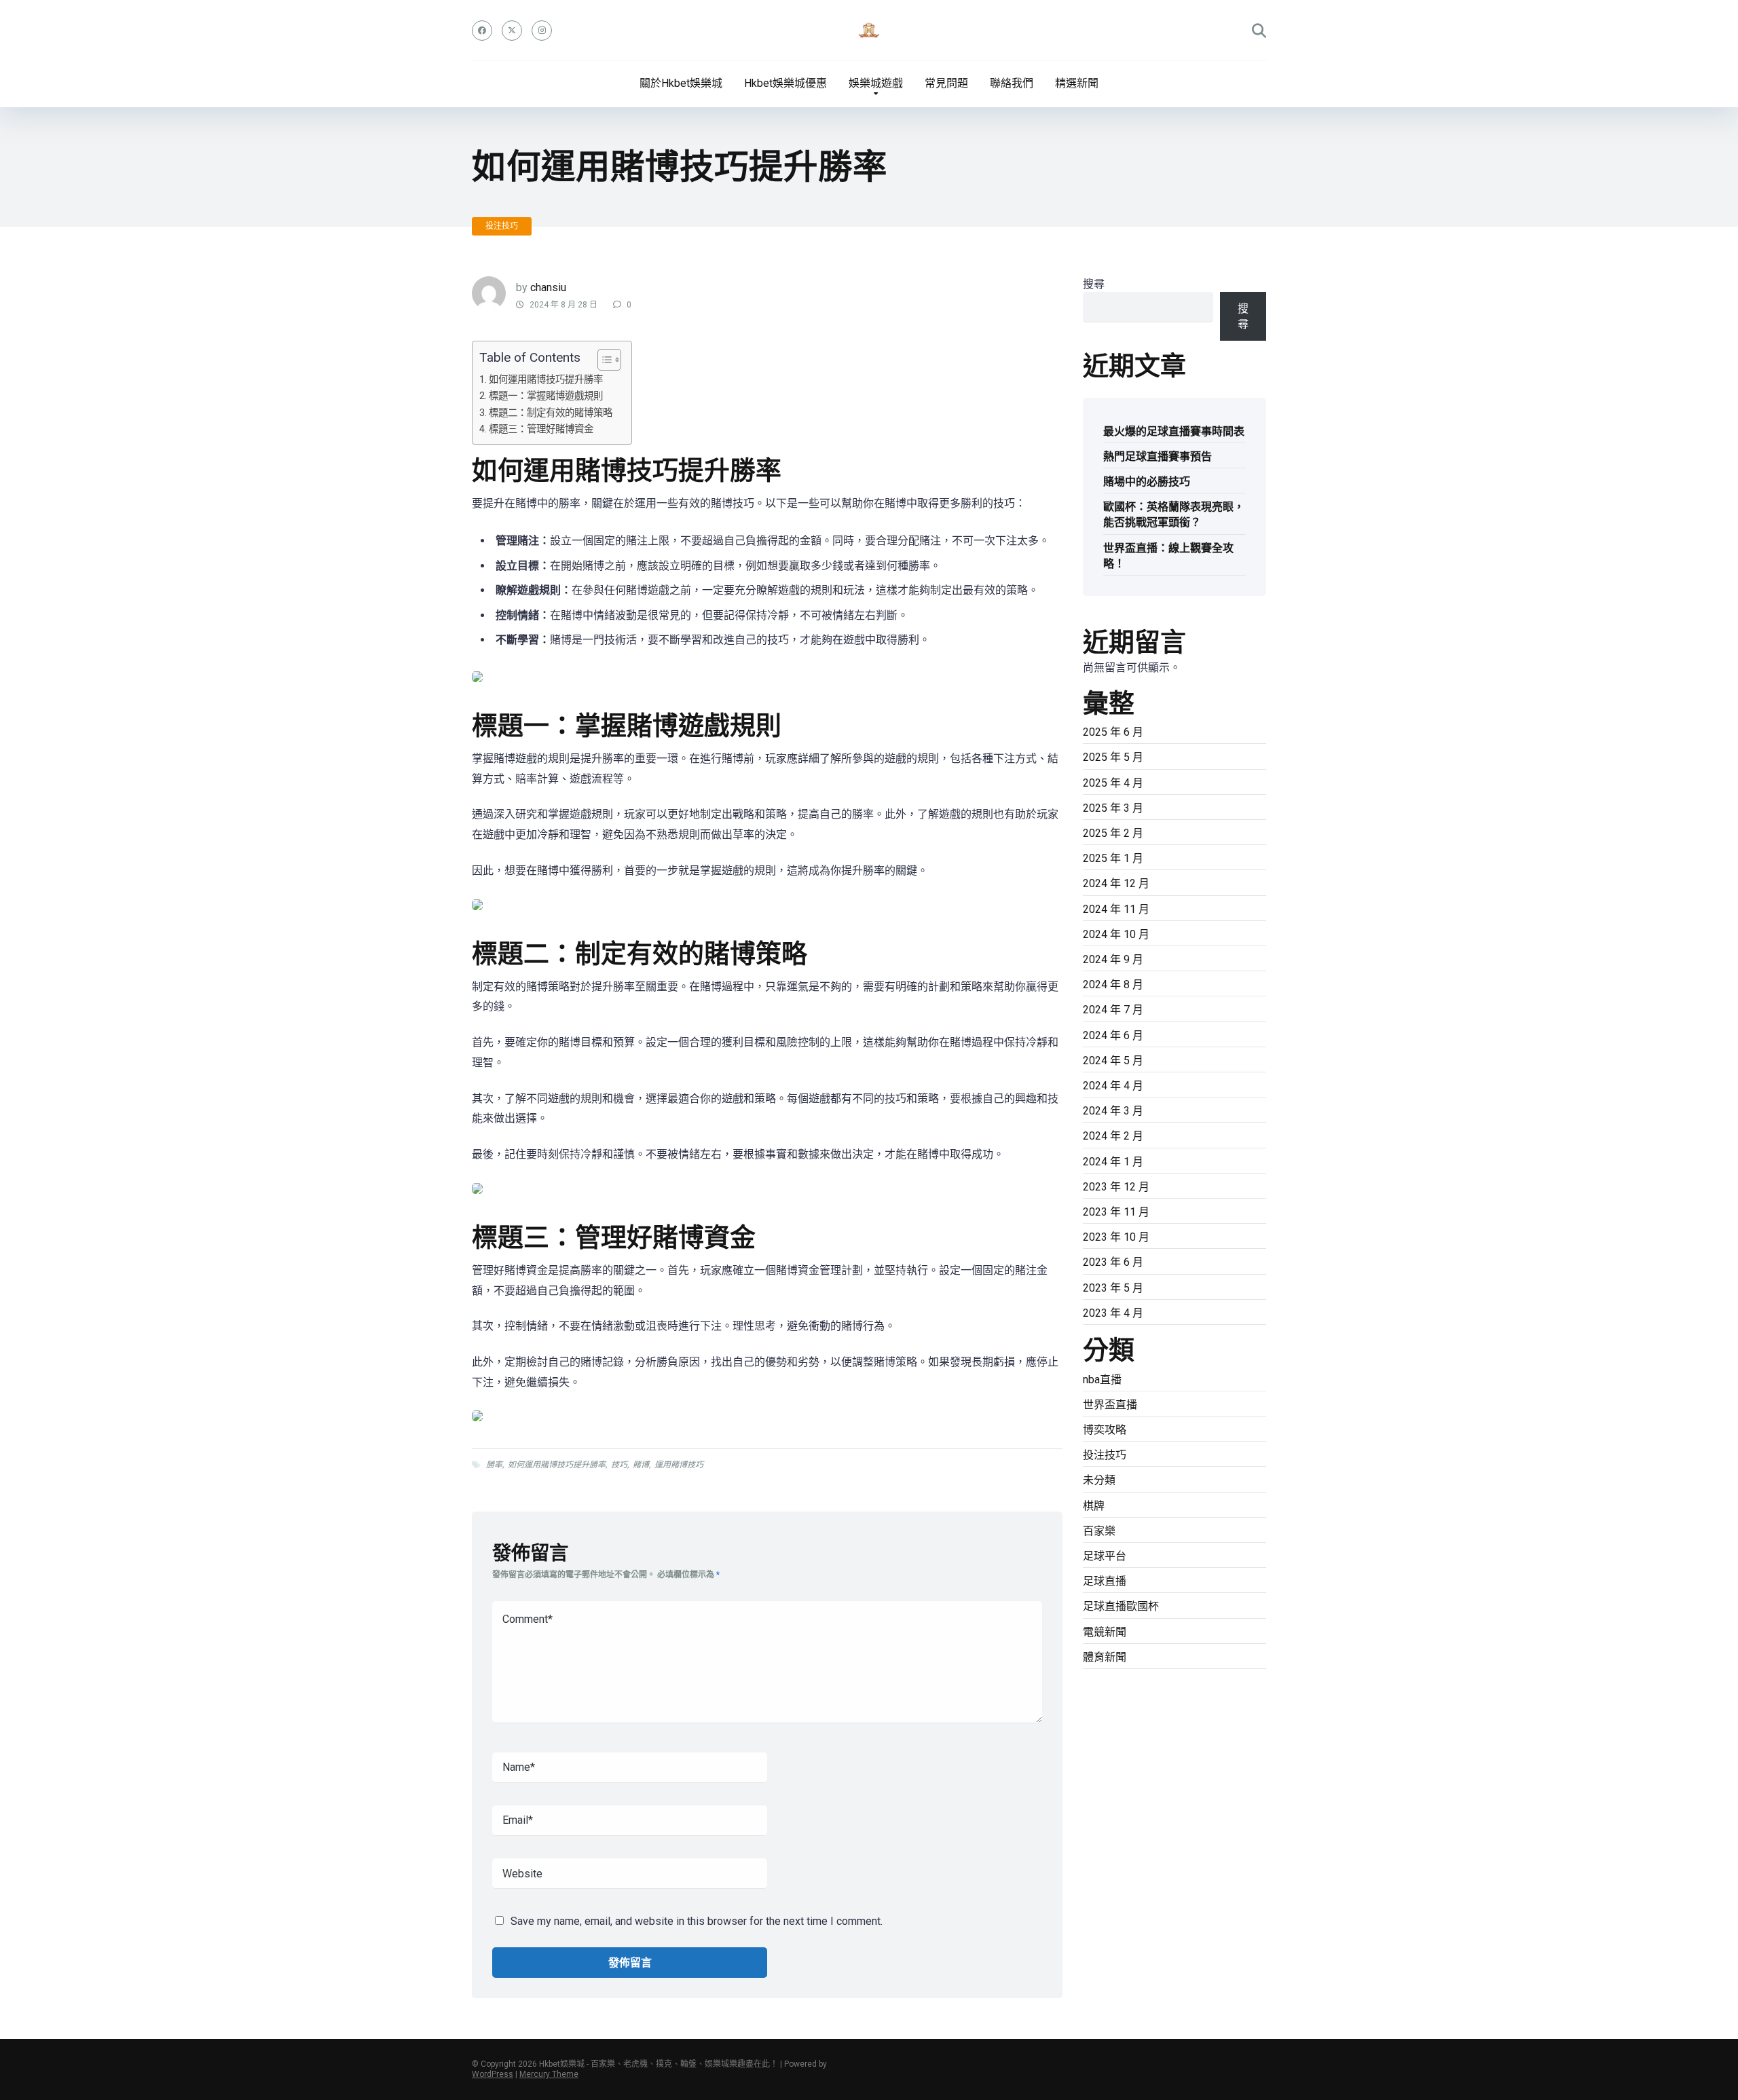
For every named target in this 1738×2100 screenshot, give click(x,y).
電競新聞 (1105, 1632)
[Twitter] (512, 31)
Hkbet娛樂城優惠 (785, 83)
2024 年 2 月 (1113, 1136)
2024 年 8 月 (1113, 985)
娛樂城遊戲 (876, 83)
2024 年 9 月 (1113, 959)
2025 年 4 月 (1113, 783)
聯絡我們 (1012, 83)
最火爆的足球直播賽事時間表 (1174, 431)
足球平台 (1105, 1556)
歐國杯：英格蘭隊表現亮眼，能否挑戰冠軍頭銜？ (1174, 514)
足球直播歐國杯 (1121, 1606)
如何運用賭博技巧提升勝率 (546, 380)
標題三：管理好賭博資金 (541, 429)
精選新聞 (1077, 83)
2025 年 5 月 (1113, 757)
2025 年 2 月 (1113, 833)
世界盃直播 (1110, 1405)
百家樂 (1099, 1531)
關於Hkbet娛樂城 (681, 83)
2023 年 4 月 (1113, 1313)
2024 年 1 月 (1113, 1162)
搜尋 (1094, 284)
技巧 (619, 1465)
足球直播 (1105, 1581)
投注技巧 (502, 226)
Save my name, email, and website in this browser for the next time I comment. (697, 1921)
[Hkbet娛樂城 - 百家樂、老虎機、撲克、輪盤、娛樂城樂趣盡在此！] (869, 31)
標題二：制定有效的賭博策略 (551, 413)
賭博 (641, 1465)
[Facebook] (482, 31)
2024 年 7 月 (1113, 1010)
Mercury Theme (549, 2074)
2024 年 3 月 (1113, 1111)
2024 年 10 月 (1116, 934)
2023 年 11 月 (1116, 1212)
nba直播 (1102, 1380)
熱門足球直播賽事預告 (1158, 456)
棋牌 (1094, 1506)
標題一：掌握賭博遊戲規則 (546, 396)
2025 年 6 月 (1113, 732)
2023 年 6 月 (1113, 1262)
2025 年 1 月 (1113, 858)
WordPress (493, 2074)
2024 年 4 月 (1113, 1086)
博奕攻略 (1105, 1430)
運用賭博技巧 (679, 1465)
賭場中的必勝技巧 (1147, 482)
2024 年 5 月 (1113, 1061)
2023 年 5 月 (1113, 1288)
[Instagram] (542, 31)
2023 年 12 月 (1116, 1187)
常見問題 (946, 83)
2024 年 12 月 (1116, 883)
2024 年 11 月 (1116, 909)
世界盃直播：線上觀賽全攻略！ (1168, 556)
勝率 (494, 1465)
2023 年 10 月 (1116, 1237)
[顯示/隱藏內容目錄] (603, 360)
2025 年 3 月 (1113, 808)
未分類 (1099, 1480)
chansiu (548, 287)
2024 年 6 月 (1113, 1035)
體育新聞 (1105, 1657)
